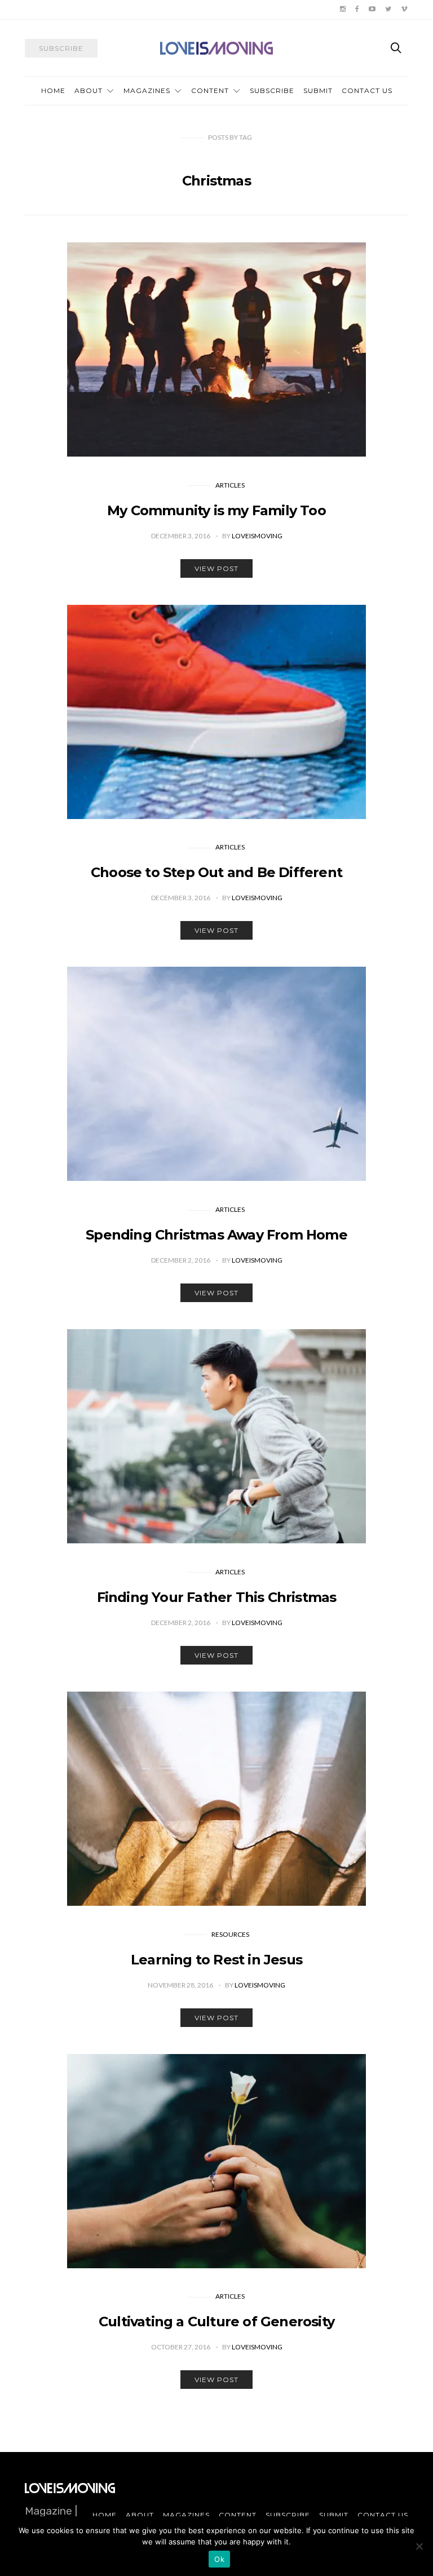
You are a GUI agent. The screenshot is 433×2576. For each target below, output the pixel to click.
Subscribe (272, 90)
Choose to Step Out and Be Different (216, 872)
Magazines (147, 90)
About (89, 90)
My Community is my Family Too (216, 510)
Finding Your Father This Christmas (217, 1597)
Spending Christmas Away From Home (216, 1235)
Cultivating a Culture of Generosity (216, 2322)
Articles (230, 485)
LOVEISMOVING (257, 536)
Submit (318, 90)
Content (210, 90)
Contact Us (367, 90)
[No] (419, 2546)
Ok (219, 2559)
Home (53, 90)
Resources (230, 1934)
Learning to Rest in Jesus (216, 1960)
